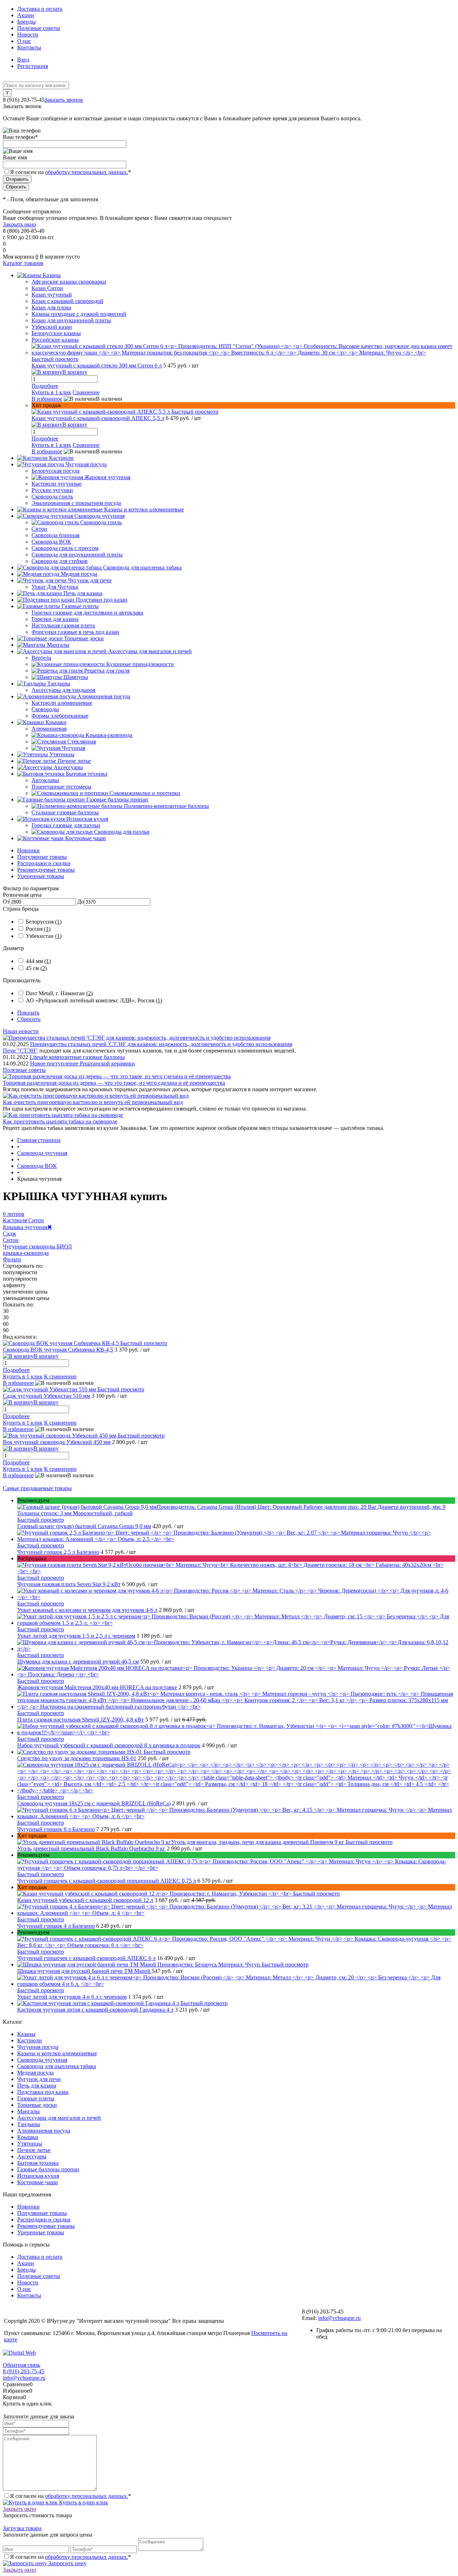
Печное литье (34, 2150)
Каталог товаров (23, 263)
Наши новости (21, 1031)
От (6, 902)
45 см (36, 968)
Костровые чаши (38, 2182)
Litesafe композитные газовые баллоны (77, 1057)
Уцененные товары (41, 876)
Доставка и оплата (40, 9)
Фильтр (12, 1259)
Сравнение (86, 392)
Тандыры (29, 2124)
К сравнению (60, 1376)
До (81, 902)
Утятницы (30, 2144)
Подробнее (45, 386)
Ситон (11, 1240)
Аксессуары (32, 2156)
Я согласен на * (70, 2496)
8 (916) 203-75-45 (24, 2371)
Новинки (28, 850)
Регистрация (33, 66)
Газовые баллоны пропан (48, 2169)
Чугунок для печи (39, 2079)
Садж (9, 1234)
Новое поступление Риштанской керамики (82, 1063)
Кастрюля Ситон (23, 1220)
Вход (23, 60)
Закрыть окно (20, 224)
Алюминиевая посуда (44, 2131)
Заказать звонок (64, 100)
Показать (28, 1013)
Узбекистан (44, 936)
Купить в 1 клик (51, 392)
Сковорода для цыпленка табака (57, 2066)
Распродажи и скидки (44, 863)
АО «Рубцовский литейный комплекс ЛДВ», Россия (94, 1000)
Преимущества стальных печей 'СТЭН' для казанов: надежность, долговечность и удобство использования (161, 1044)
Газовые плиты (36, 2098)
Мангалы (28, 2111)
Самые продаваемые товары (37, 1488)
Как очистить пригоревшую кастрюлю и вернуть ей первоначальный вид (93, 1102)
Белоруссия (44, 922)
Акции (26, 15)
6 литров (14, 1214)
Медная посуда (35, 2073)
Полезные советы (39, 28)
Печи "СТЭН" (20, 1051)
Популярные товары (42, 857)
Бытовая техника (38, 2163)
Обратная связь (21, 2365)
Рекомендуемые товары (46, 870)
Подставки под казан (43, 2092)
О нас (24, 41)
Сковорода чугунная (42, 2060)
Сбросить (29, 1019)
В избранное (47, 399)
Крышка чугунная (27, 1227)
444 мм (38, 961)
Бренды (26, 22)
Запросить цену (67, 2563)
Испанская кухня (38, 2176)
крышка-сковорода (26, 1253)
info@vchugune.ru (339, 2318)
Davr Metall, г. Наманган (59, 993)
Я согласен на (70, 172)
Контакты (29, 47)
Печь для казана (37, 2086)
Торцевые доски (37, 2105)
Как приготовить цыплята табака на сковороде (60, 1121)
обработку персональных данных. (87, 172)
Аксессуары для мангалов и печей (59, 2118)
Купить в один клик (83, 2502)
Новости (28, 35)
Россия (38, 929)
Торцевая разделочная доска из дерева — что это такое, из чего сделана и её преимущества (114, 1083)
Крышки (28, 2137)
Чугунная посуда (38, 2047)
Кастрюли (30, 2040)
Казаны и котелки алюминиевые (57, 2053)
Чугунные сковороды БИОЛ (37, 1246)
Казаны (26, 2034)
